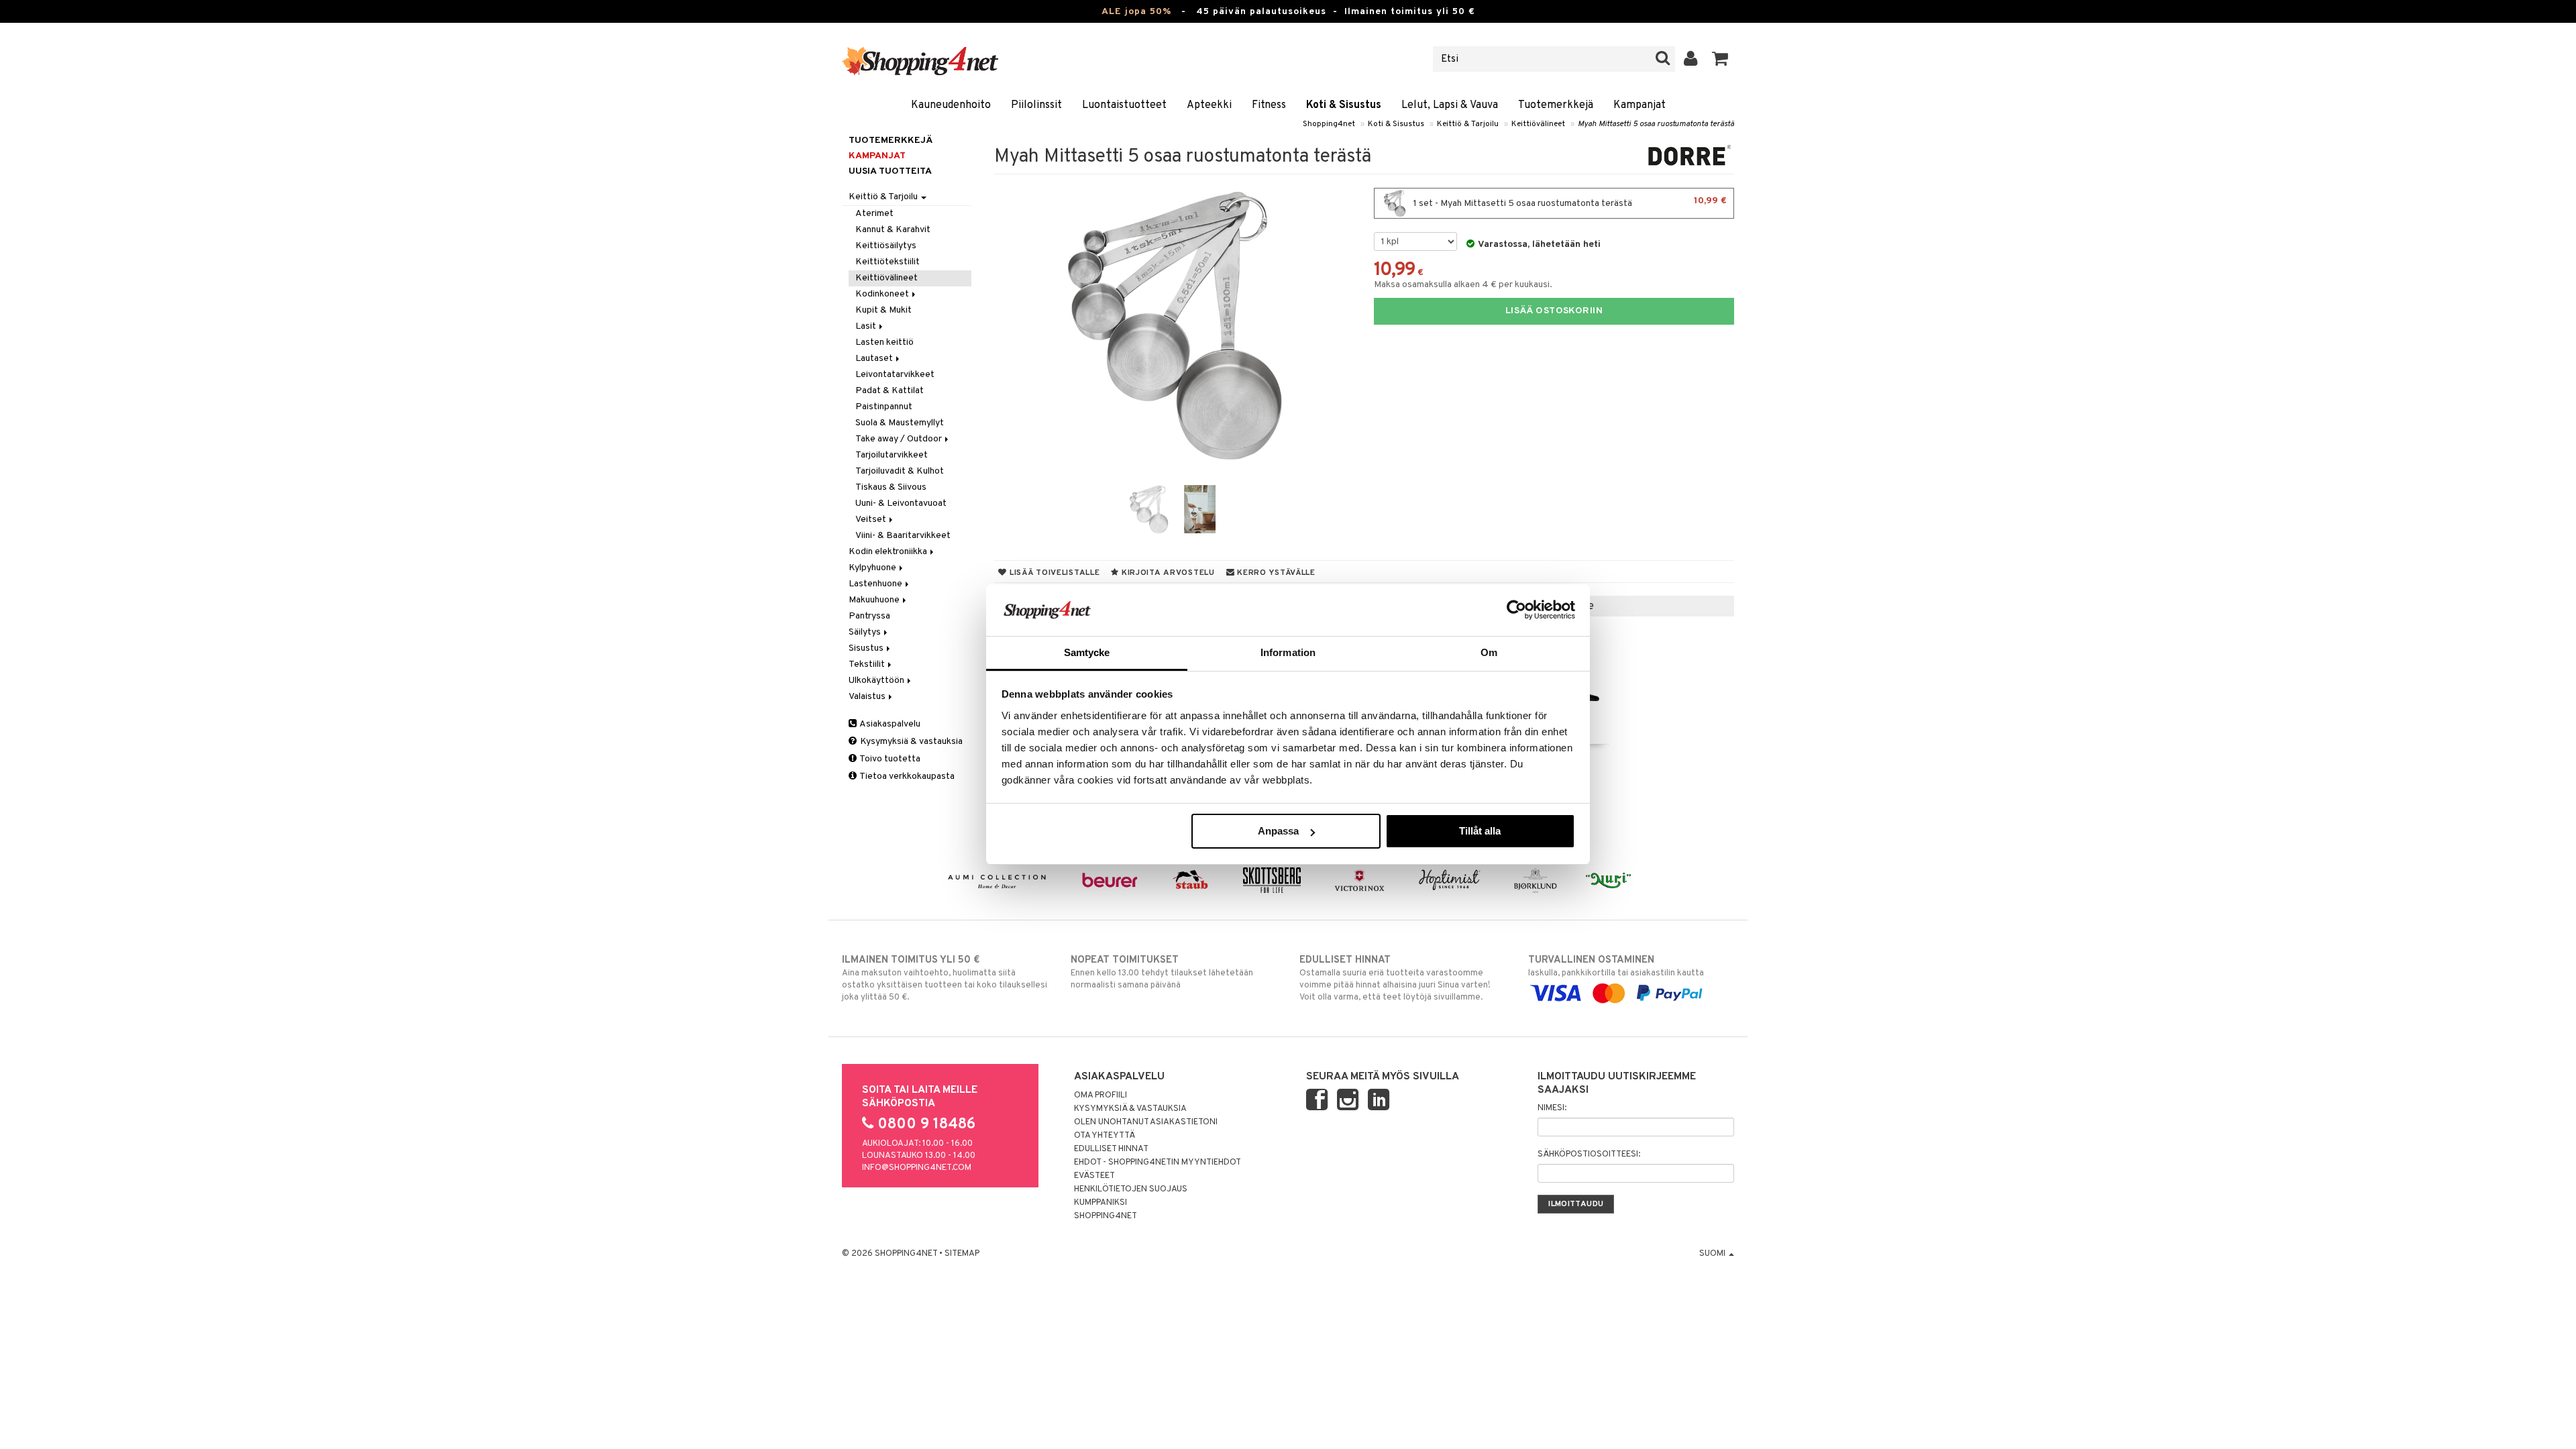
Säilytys (866, 632)
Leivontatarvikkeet (895, 375)
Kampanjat (1640, 105)
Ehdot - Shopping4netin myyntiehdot (1158, 1163)
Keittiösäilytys (886, 246)
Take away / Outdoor (900, 439)
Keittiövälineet (1538, 124)
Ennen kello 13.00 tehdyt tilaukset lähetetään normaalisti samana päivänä (1162, 972)
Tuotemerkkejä (1556, 105)
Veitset (872, 520)
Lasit (867, 326)
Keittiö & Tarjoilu (1468, 124)
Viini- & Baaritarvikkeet (903, 536)
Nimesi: (1552, 1108)
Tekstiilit (868, 664)
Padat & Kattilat (890, 391)
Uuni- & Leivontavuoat (901, 503)
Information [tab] (1288, 652)
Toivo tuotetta (889, 759)
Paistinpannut (884, 407)
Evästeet (1094, 1176)
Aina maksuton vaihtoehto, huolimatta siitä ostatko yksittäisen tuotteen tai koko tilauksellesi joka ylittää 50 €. (945, 978)
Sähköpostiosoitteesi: (1589, 1155)
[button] (1720, 59)
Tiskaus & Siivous (891, 487)
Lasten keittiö (884, 342)
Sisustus (867, 648)
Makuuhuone (875, 600)
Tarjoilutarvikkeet (892, 455)
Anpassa (1278, 831)
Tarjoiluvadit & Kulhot (900, 471)
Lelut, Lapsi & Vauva (1450, 105)
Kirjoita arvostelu (1167, 573)
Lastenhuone (876, 584)
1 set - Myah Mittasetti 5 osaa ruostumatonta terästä (1569, 202)
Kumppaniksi (1101, 1203)
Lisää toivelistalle (1053, 573)
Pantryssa (869, 616)
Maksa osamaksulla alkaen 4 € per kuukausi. (1463, 285)
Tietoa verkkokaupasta (906, 776)
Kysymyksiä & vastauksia (910, 742)
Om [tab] (1489, 652)
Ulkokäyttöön (877, 681)
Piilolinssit (1036, 105)
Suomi (1713, 1254)
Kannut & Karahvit (893, 230)
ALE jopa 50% (1136, 12)
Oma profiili (1101, 1095)
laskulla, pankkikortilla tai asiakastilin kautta (1616, 966)
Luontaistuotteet (1124, 105)
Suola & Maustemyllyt (900, 423)
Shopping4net (1329, 124)
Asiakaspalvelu (889, 724)
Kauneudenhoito (951, 105)
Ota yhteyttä (1105, 1136)
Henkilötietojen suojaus (1131, 1189)
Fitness (1269, 105)
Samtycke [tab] (1087, 652)
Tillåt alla (1480, 831)
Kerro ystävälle (1275, 573)
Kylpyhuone (873, 568)
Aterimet (874, 214)
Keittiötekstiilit (888, 262)
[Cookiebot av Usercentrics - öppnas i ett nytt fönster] (1516, 610)
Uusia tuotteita (890, 171)
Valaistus (868, 697)
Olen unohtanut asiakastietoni (1146, 1122)
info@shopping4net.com (917, 1168)
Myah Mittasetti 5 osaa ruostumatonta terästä (1656, 124)
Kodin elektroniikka (889, 552)
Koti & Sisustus (1344, 105)
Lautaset (875, 359)
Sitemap (962, 1254)
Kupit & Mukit (883, 310)
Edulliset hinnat (1111, 1149)
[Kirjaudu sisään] (1691, 59)
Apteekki (1209, 105)
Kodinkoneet (883, 294)
